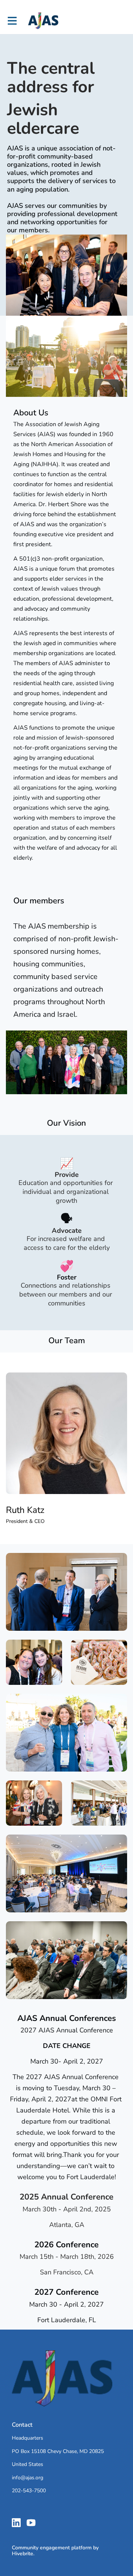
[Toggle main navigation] (12, 21)
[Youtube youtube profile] (31, 2523)
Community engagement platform (52, 2548)
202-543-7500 (29, 2491)
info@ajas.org (28, 2478)
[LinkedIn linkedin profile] (16, 2523)
